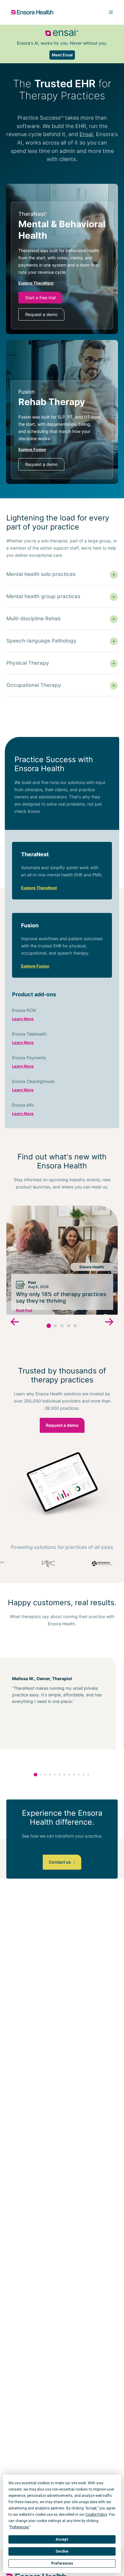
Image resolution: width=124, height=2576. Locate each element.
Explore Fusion (35, 966)
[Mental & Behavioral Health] (62, 265)
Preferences (62, 2563)
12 (88, 1775)
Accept (62, 2539)
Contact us (60, 1862)
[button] (49, 1326)
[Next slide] (109, 1323)
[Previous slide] (15, 1323)
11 (84, 1775)
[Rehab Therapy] (62, 430)
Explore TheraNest (39, 888)
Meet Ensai (62, 55)
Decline (62, 2551)
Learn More (23, 1019)
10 (79, 1775)
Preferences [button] (19, 2527)
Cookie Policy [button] (96, 2515)
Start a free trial (40, 298)
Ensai (86, 134)
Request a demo (41, 314)
